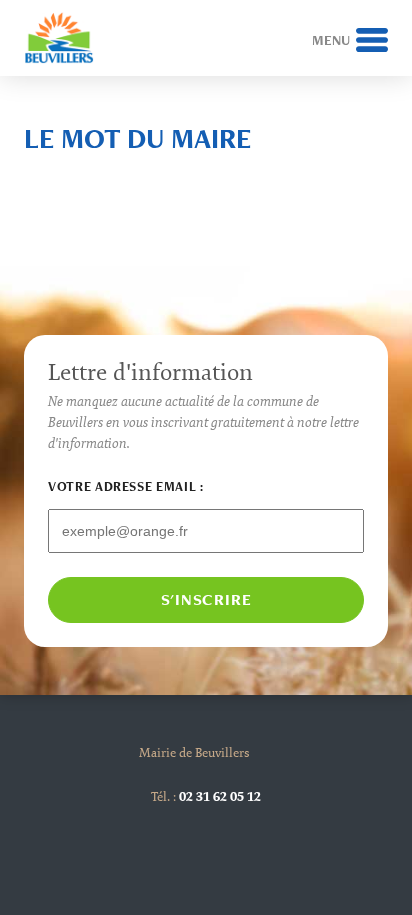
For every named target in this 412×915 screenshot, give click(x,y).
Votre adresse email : (126, 486)
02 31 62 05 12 (220, 796)
